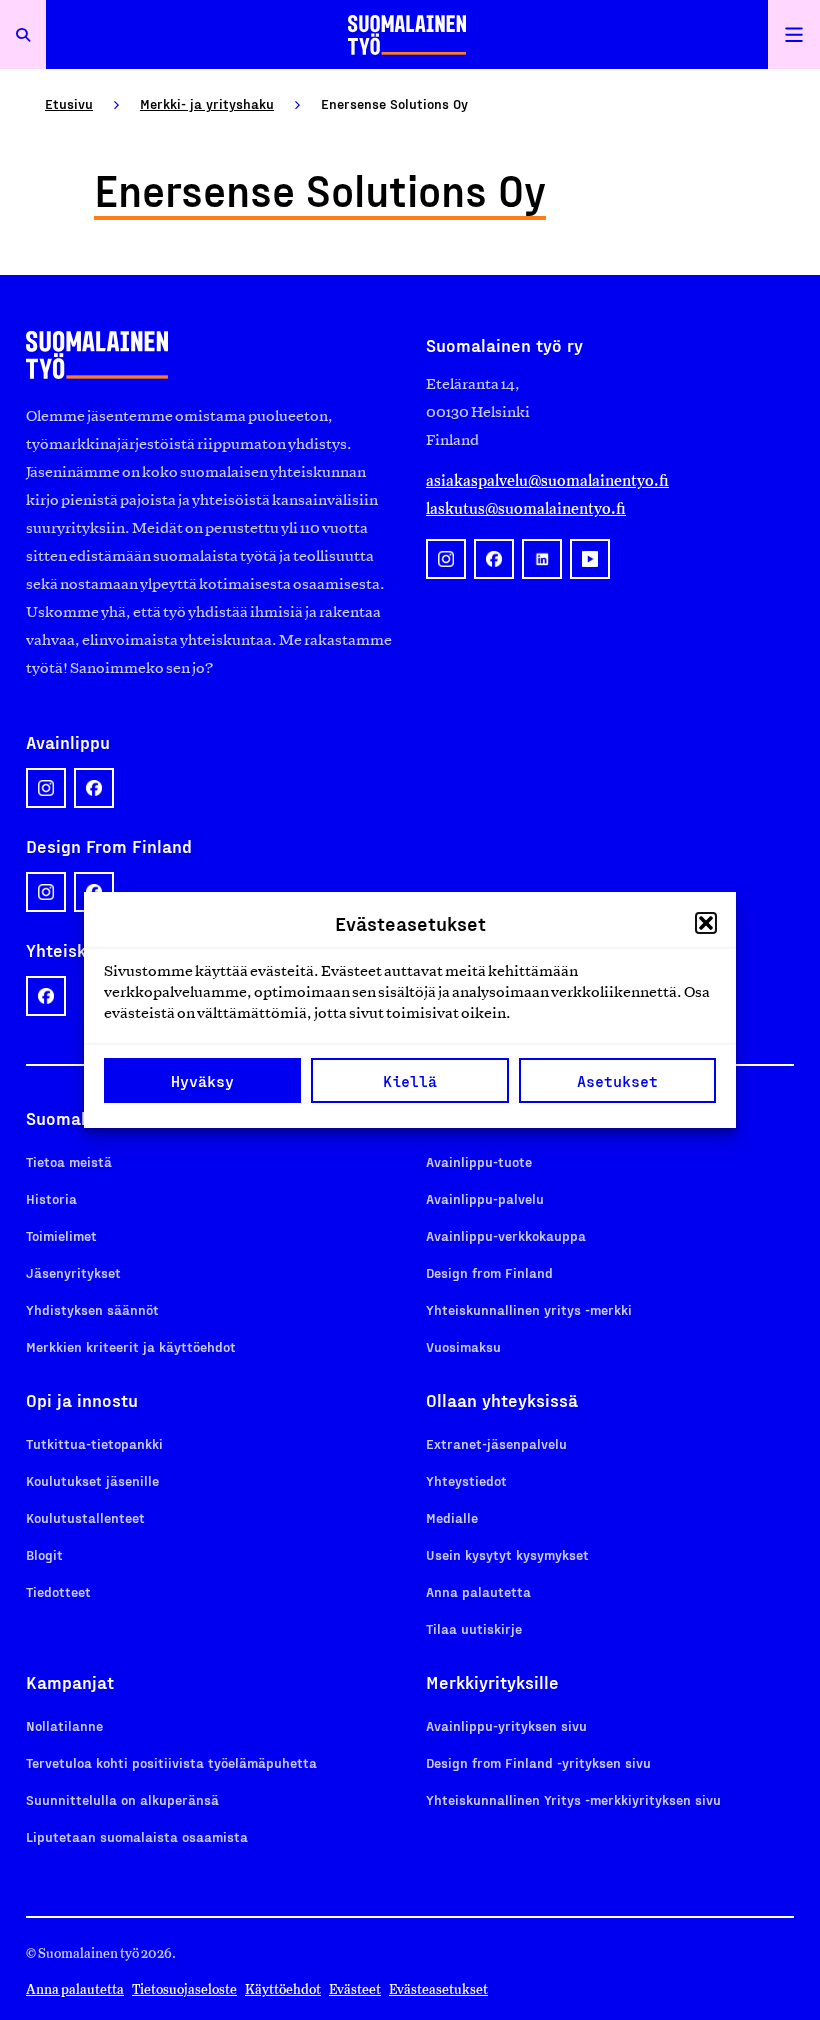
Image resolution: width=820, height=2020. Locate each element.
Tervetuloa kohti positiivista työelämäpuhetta (171, 1762)
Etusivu (69, 103)
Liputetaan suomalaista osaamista (137, 1836)
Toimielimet (61, 1235)
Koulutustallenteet (85, 1517)
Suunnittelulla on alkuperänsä (122, 1799)
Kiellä (410, 1081)
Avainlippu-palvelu (485, 1198)
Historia (51, 1198)
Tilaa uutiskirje (474, 1628)
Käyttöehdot (283, 1989)
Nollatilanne (64, 1725)
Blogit (44, 1554)
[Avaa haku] (23, 34)
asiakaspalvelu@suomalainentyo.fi (547, 480)
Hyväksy (202, 1081)
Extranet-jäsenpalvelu (496, 1443)
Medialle (452, 1517)
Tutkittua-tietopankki (94, 1443)
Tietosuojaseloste (184, 1989)
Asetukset (617, 1081)
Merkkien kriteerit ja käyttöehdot (131, 1346)
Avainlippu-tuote (479, 1161)
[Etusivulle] (407, 34)
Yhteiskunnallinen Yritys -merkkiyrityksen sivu (573, 1799)
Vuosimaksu (463, 1346)
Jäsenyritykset (73, 1272)
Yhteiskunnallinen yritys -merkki (529, 1309)
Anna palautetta (478, 1591)
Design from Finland (489, 1272)
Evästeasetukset (438, 1989)
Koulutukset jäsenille (92, 1480)
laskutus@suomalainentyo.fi (526, 508)
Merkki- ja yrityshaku (207, 103)
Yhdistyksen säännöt (92, 1309)
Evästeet (355, 1989)
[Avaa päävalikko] (794, 34)
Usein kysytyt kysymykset (507, 1554)
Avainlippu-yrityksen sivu (506, 1725)
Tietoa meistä (69, 1161)
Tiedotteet (58, 1591)
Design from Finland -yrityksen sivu (538, 1762)
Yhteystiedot (466, 1480)
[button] (706, 923)
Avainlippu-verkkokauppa (506, 1235)
